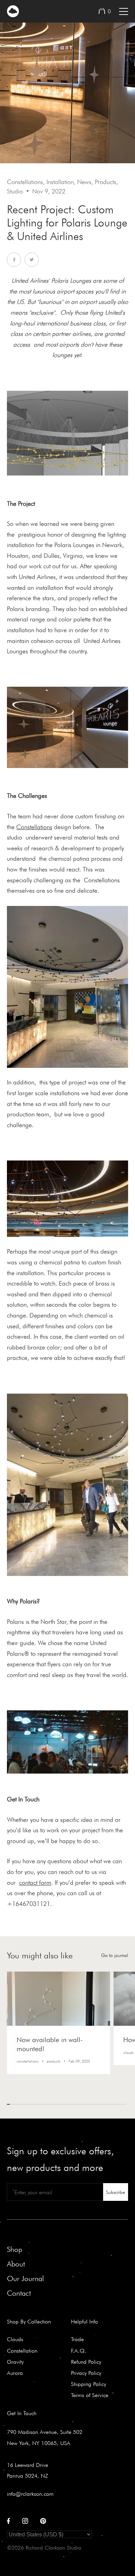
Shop (15, 2249)
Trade (77, 2339)
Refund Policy (86, 2362)
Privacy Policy (86, 2373)
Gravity (15, 2362)
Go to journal (115, 1955)
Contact (19, 2293)
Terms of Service (90, 2395)
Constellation (22, 2351)
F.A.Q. (79, 2351)
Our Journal (25, 2278)
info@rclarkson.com (30, 2494)
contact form (35, 1883)
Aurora (15, 2373)
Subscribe (115, 2192)
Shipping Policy (88, 2384)
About (16, 2264)
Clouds (15, 2339)
